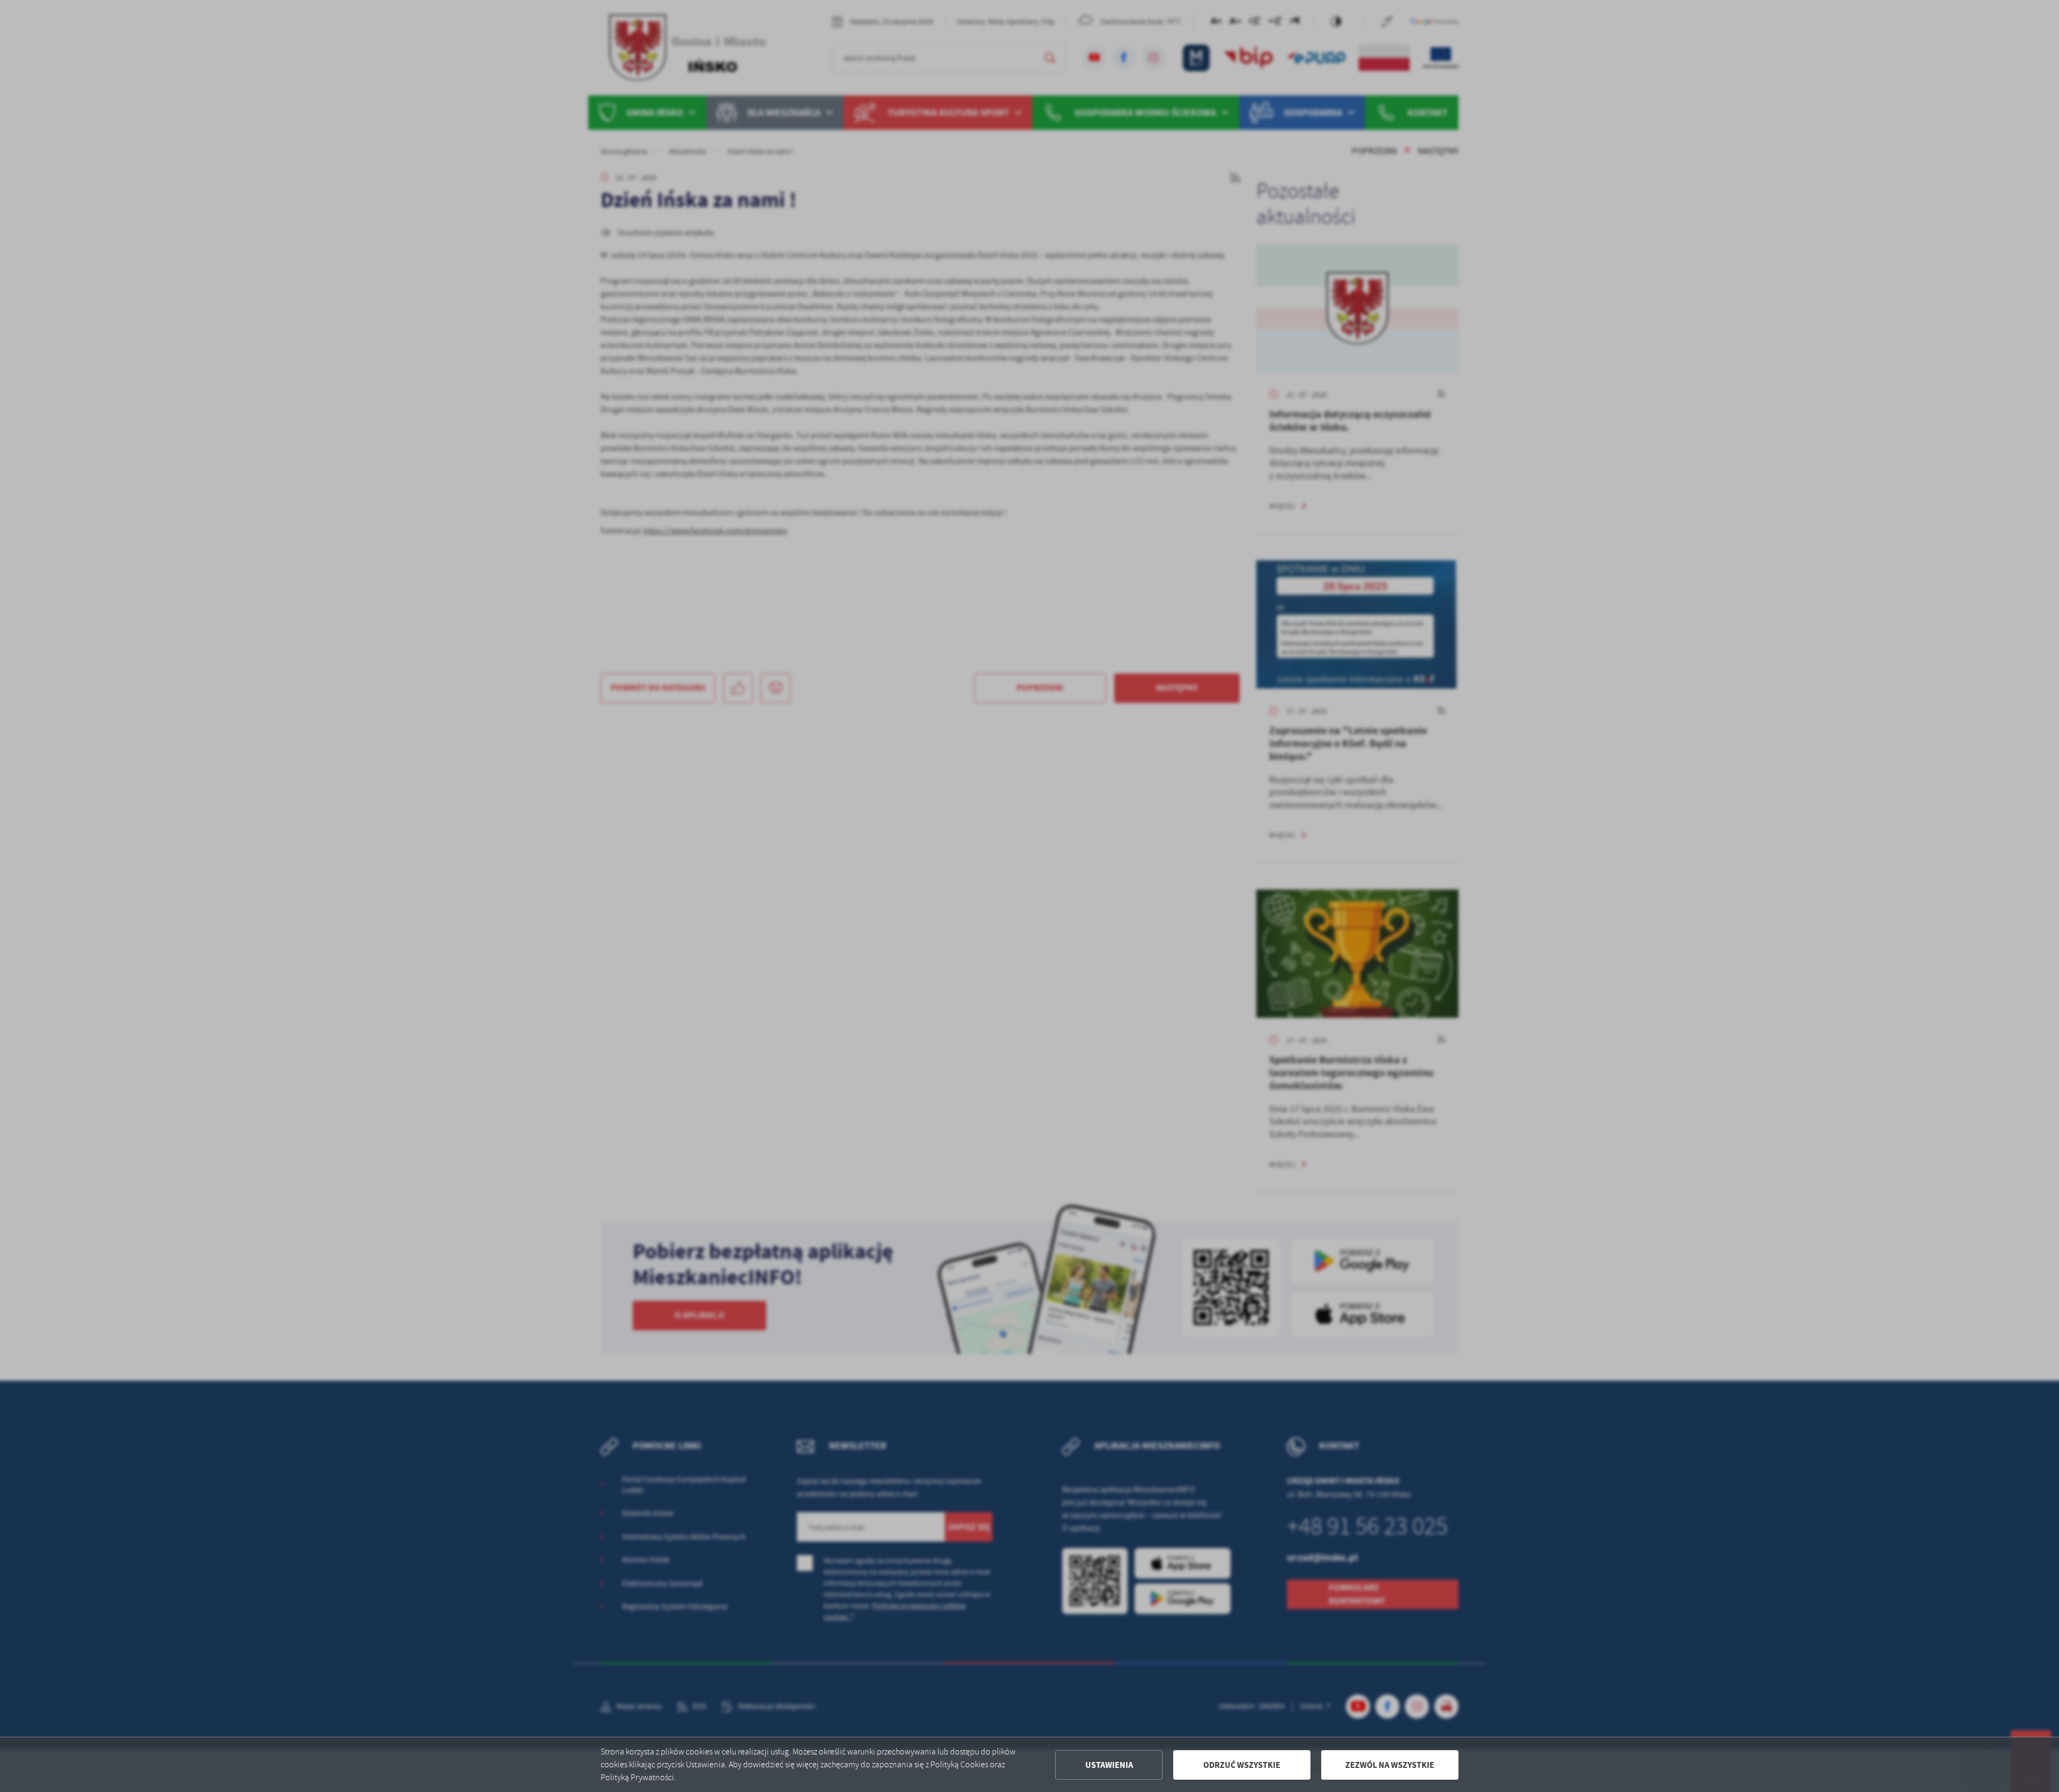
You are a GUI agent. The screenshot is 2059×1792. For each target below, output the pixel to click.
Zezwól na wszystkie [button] (1390, 1765)
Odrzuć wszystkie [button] (1242, 1765)
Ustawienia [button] (1109, 1765)
